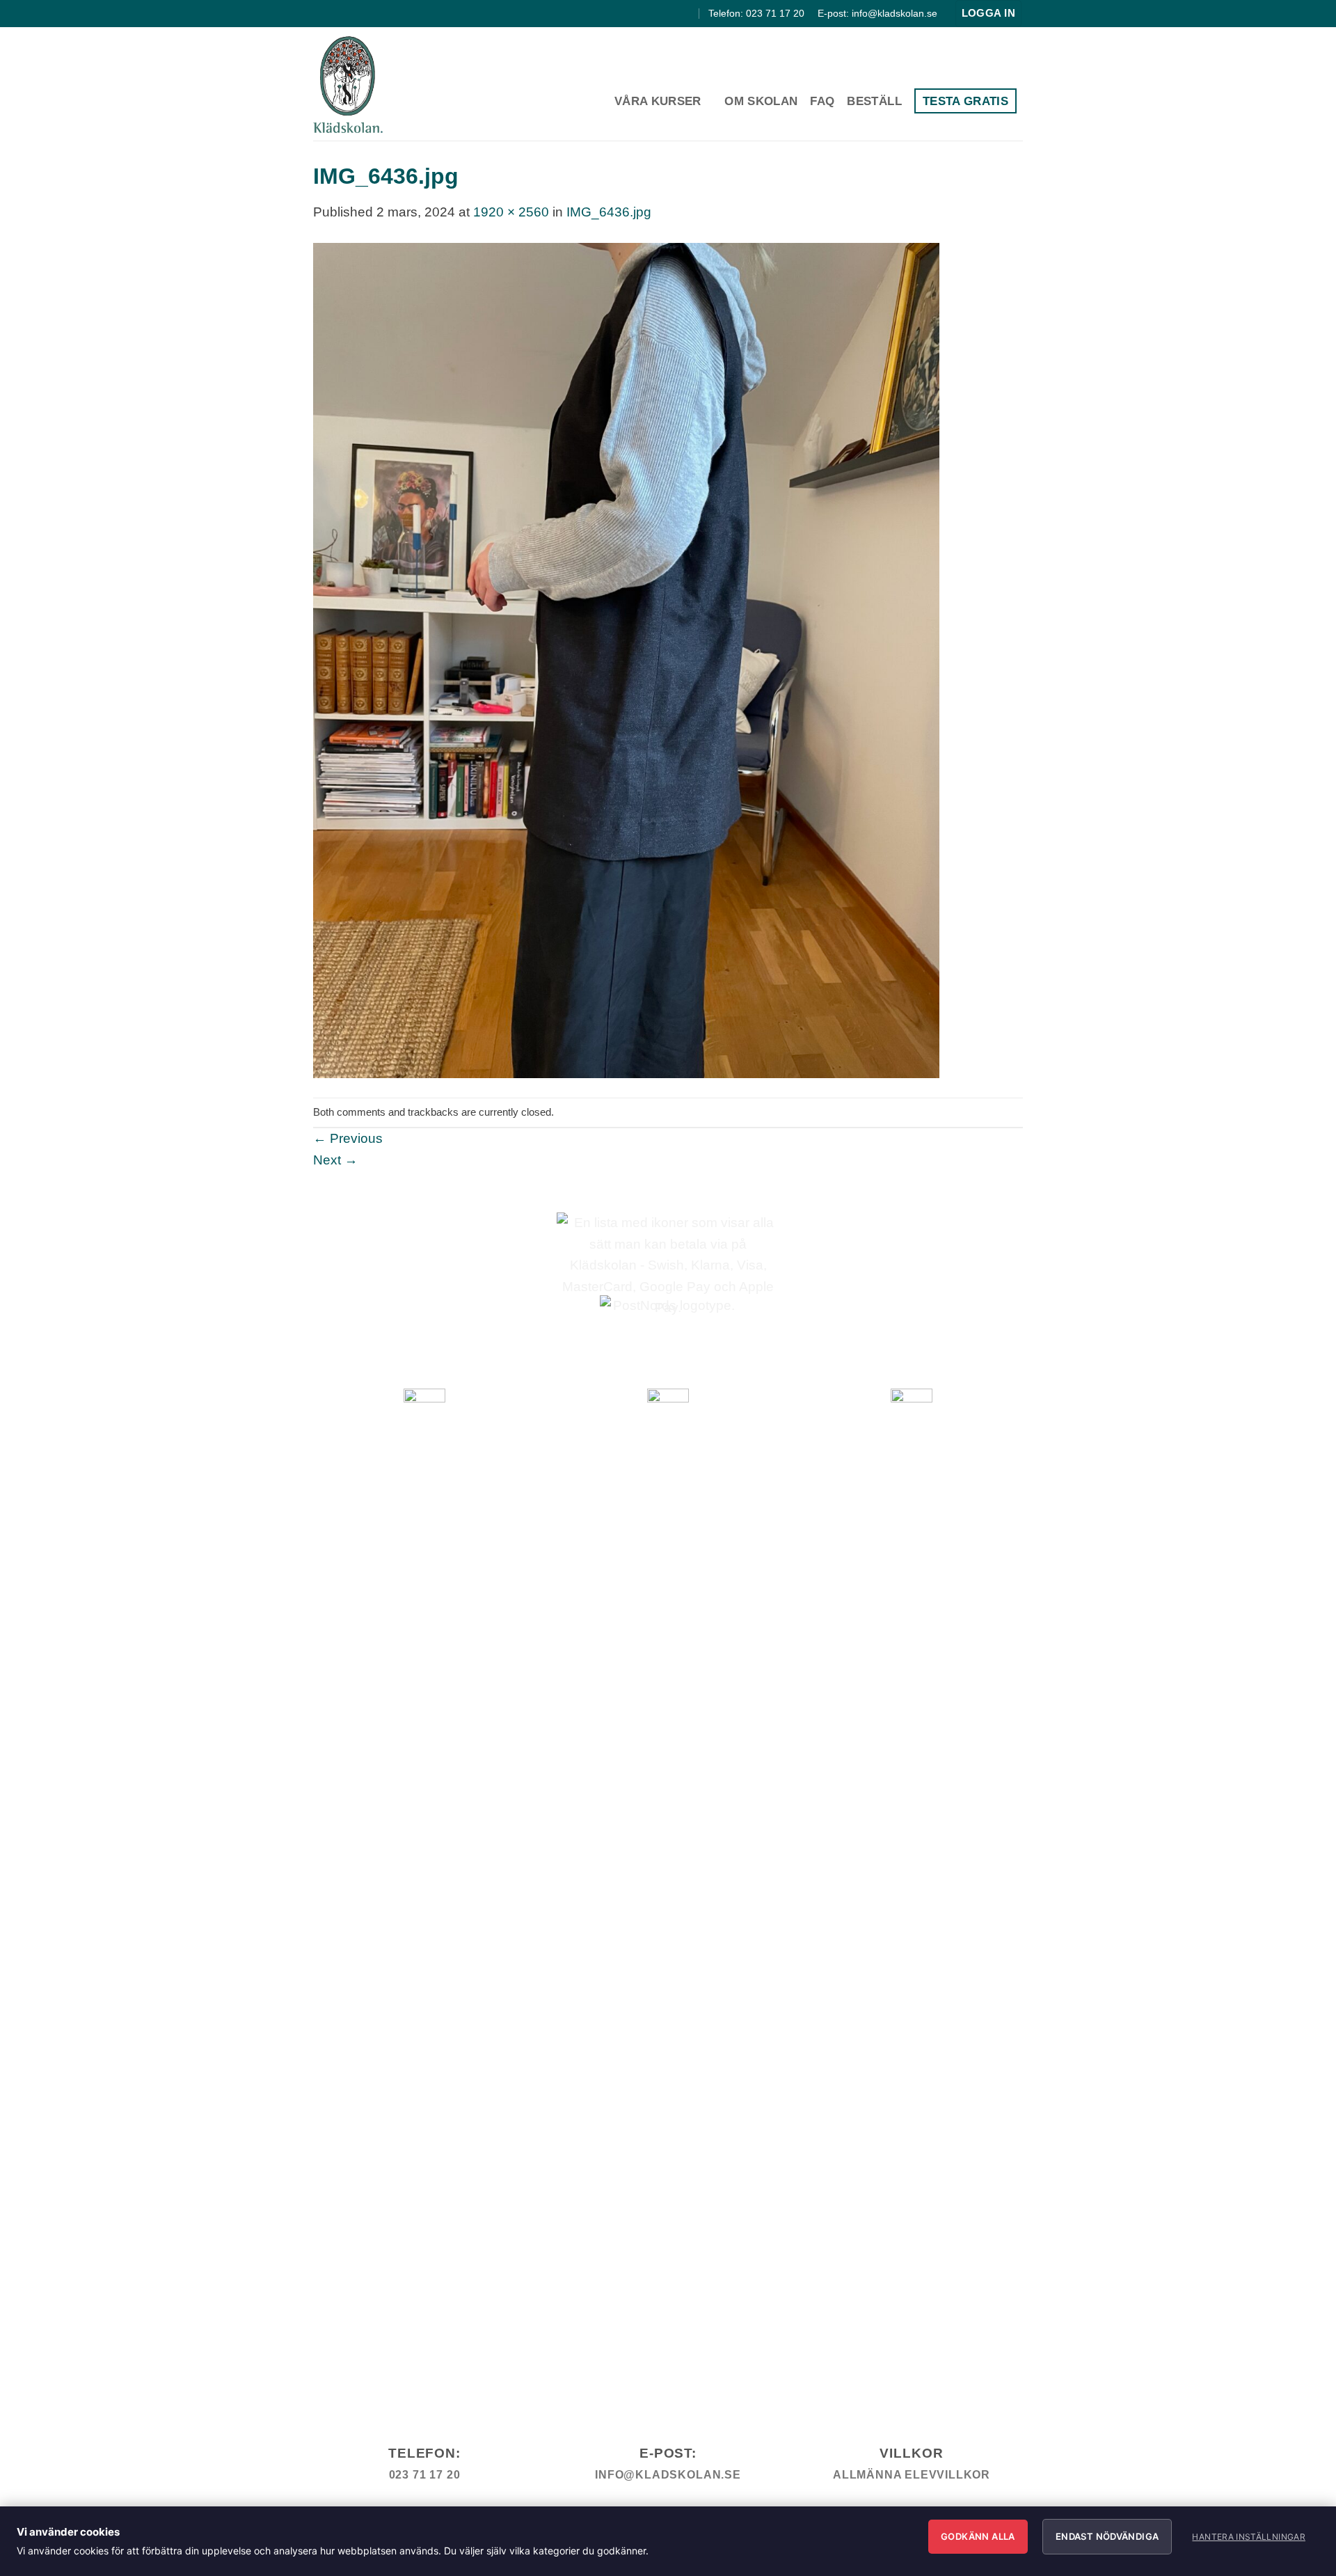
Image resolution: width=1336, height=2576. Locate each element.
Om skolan (761, 101)
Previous (348, 1138)
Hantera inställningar (1249, 2537)
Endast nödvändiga (1107, 2536)
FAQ (822, 101)
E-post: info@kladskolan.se (877, 13)
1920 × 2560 (511, 212)
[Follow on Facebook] (655, 13)
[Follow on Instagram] (671, 13)
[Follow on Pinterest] (687, 13)
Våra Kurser (658, 101)
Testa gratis (965, 101)
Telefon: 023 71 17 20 (756, 13)
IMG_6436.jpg (609, 212)
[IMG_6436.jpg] (626, 659)
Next (335, 1160)
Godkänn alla (978, 2536)
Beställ (874, 101)
